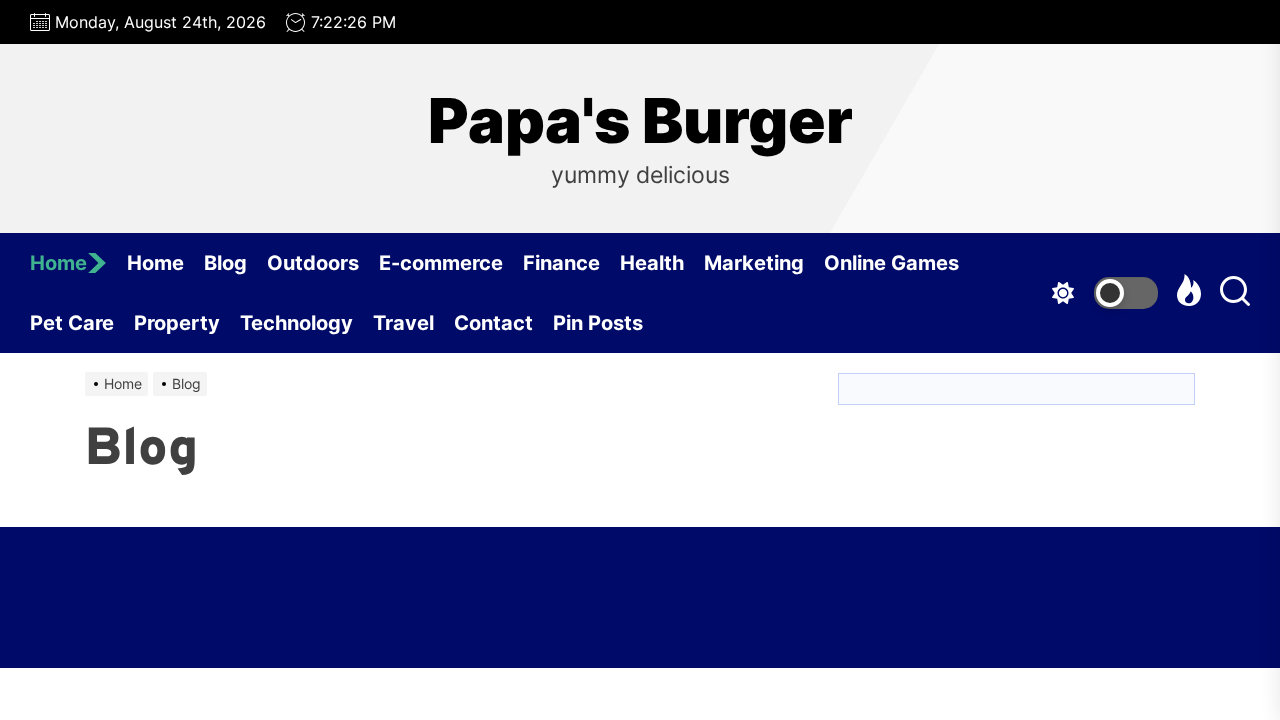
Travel (403, 323)
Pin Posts (598, 323)
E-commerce (441, 263)
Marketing (754, 263)
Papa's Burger (640, 121)
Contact (493, 323)
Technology (296, 323)
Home (58, 263)
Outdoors (313, 263)
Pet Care (72, 323)
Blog (225, 263)
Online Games (891, 263)
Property (177, 323)
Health (652, 263)
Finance (561, 263)
